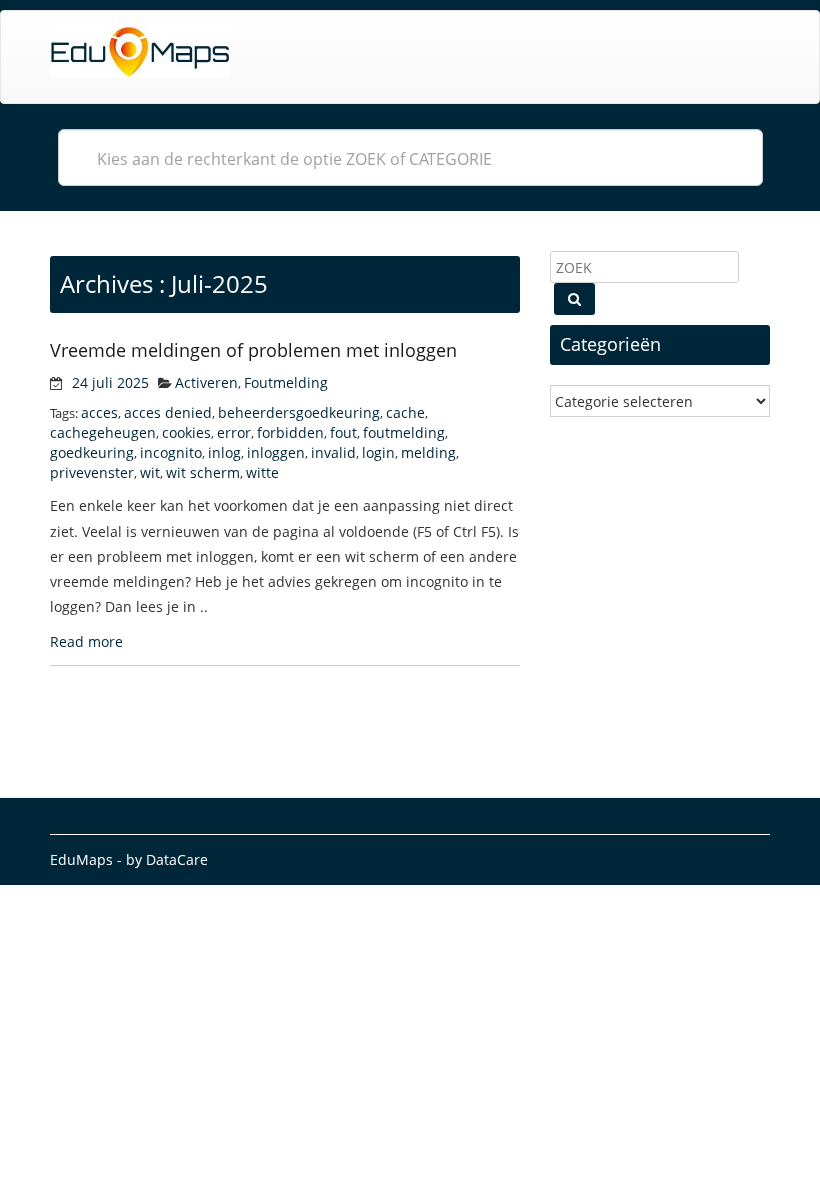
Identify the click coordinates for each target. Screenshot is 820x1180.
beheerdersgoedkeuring (299, 412)
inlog (224, 452)
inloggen (276, 452)
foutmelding (404, 432)
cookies (186, 432)
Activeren (206, 382)
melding (428, 452)
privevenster (92, 472)
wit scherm (203, 472)
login (378, 452)
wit (150, 472)
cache (405, 412)
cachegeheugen (103, 432)
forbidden (290, 432)
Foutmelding (286, 382)
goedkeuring (92, 452)
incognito (171, 452)
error (234, 432)
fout (343, 432)
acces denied (168, 412)
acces (99, 412)
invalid (333, 452)
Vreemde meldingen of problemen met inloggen (253, 350)
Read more (86, 641)
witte (262, 472)
